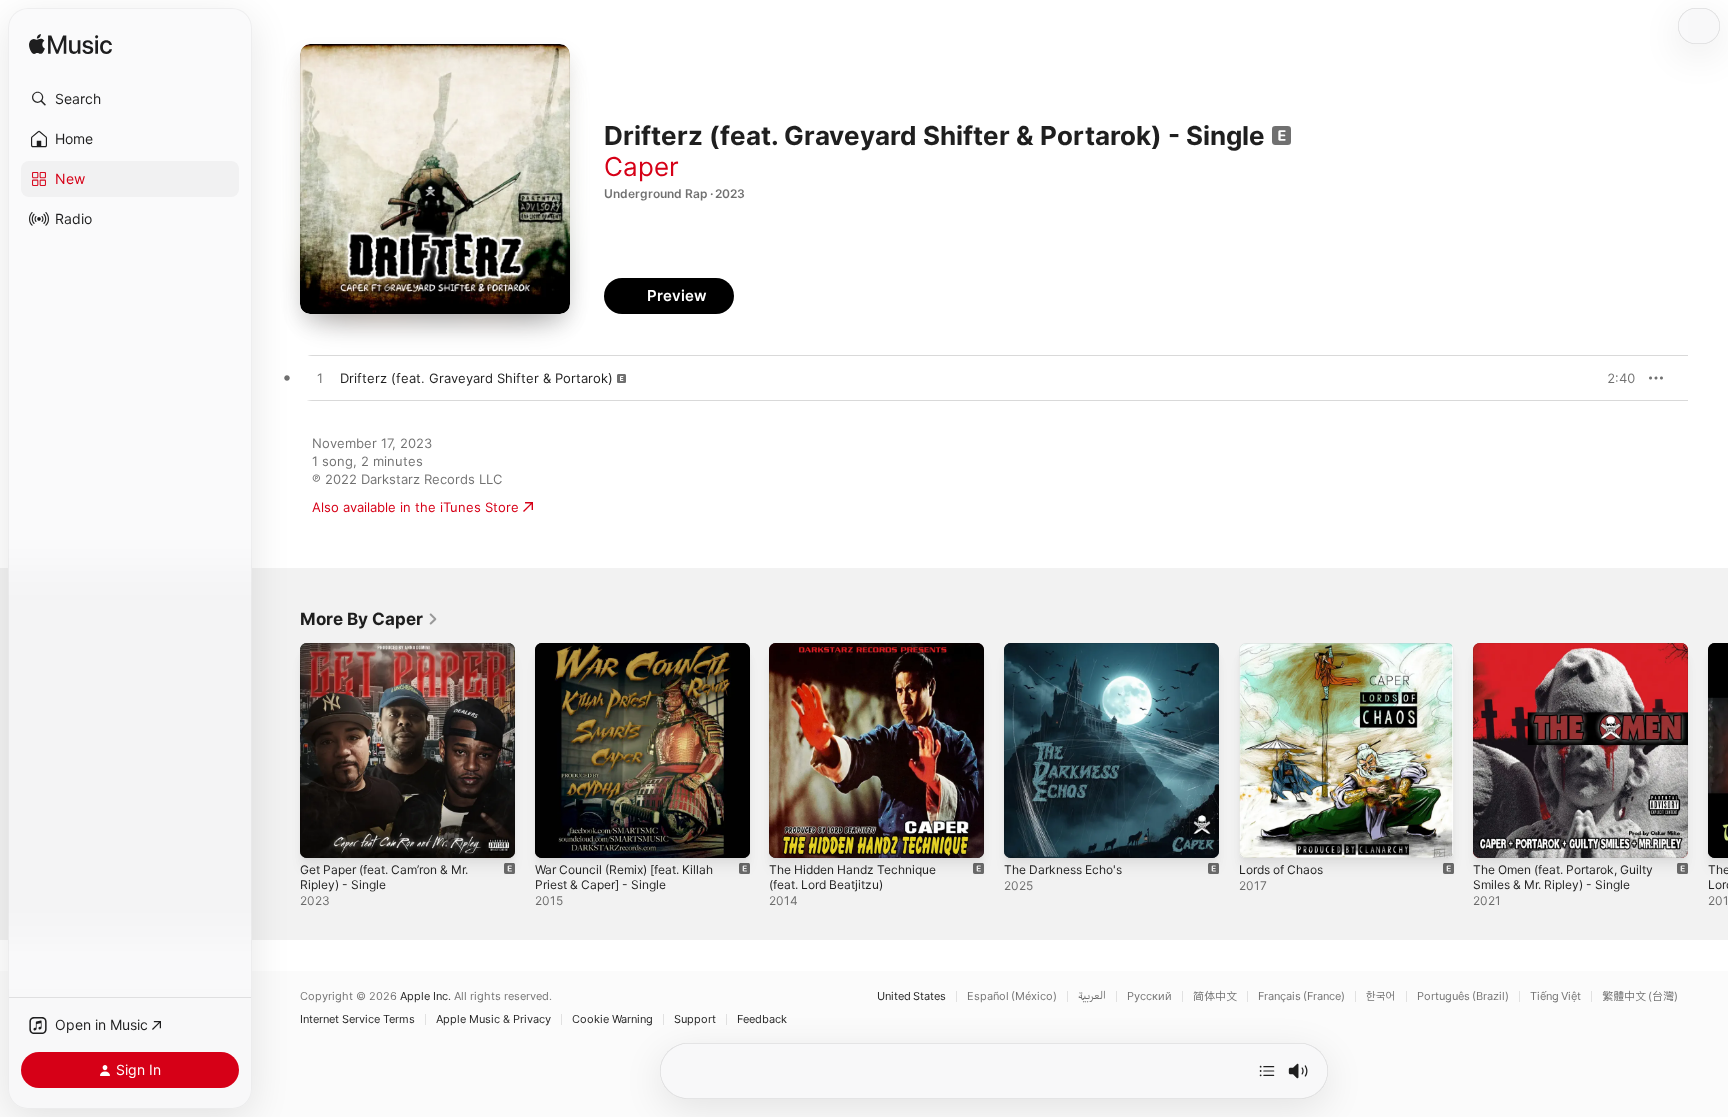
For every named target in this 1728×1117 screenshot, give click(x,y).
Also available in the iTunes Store (415, 507)
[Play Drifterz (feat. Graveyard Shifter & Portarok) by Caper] (320, 379)
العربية (1092, 996)
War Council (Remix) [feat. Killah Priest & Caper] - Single (634, 659)
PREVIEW (1613, 378)
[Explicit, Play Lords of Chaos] (1264, 833)
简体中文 (1215, 996)
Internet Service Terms (357, 1019)
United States (911, 996)
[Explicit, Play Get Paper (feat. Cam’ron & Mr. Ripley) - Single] (325, 833)
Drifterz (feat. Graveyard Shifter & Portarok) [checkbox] (476, 378)
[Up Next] (1267, 1071)
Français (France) (1301, 996)
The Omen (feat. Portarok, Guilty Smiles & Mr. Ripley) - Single (1575, 659)
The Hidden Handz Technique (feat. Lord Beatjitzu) (862, 659)
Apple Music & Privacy (493, 1019)
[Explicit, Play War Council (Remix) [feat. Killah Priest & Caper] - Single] (560, 833)
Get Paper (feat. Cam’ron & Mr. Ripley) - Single (395, 659)
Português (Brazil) (1463, 996)
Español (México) (1012, 996)
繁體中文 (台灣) (1640, 996)
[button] (130, 99)
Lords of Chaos (1286, 651)
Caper (641, 166)
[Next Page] (1708, 750)
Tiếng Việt (1555, 996)
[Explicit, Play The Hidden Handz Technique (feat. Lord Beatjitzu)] (794, 833)
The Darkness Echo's (1069, 651)
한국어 (1381, 996)
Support (695, 1019)
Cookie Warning (612, 1019)
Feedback (762, 1019)
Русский (1149, 996)
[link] (369, 619)
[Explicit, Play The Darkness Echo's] (1029, 833)
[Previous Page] (280, 750)
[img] (70, 45)
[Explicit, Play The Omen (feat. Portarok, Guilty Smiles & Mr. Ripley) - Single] (1498, 833)
